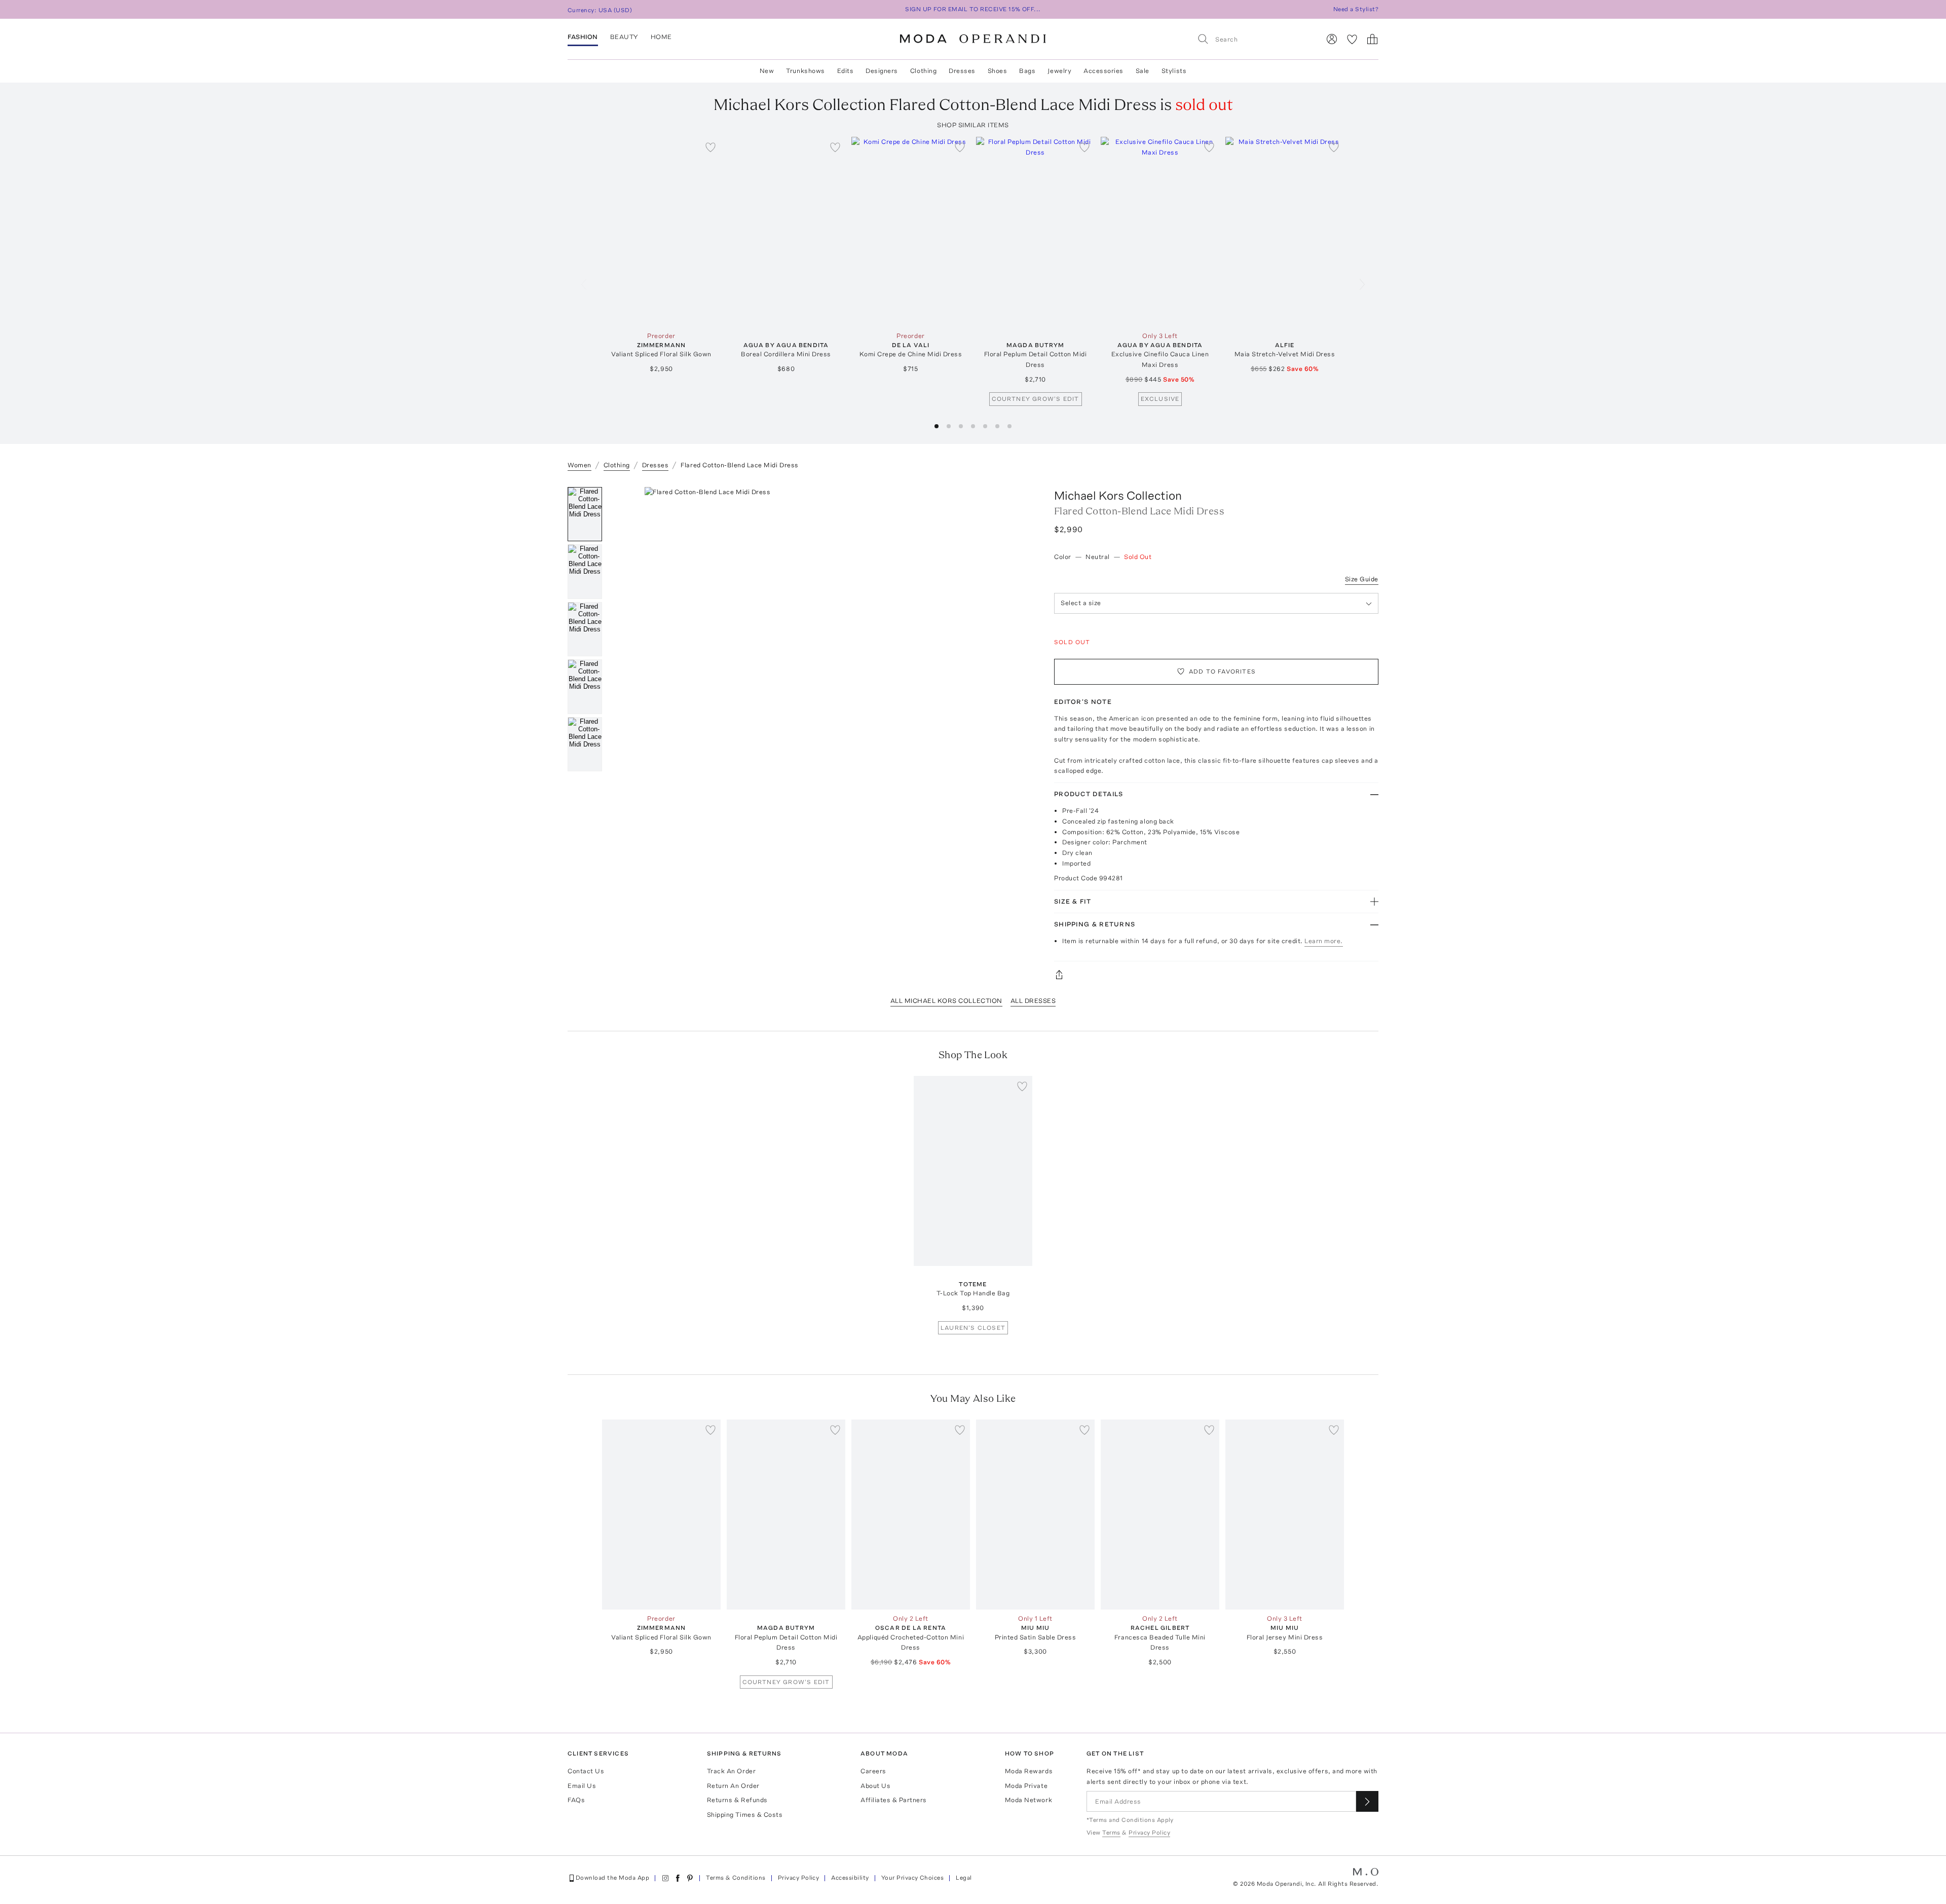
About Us (875, 1786)
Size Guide (1362, 579)
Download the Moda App (612, 1878)
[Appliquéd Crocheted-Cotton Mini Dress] (911, 1515)
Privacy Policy (799, 1878)
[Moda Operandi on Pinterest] (690, 1878)
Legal (964, 1878)
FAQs (576, 1800)
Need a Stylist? (1356, 9)
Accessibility (850, 1878)
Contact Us (586, 1771)
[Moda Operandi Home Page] (973, 39)
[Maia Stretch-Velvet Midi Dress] (1285, 232)
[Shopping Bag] (1372, 39)
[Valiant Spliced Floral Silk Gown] (661, 232)
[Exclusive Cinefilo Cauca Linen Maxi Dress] (1160, 232)
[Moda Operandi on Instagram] (665, 1878)
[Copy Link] (1216, 975)
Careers (873, 1771)
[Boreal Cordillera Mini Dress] (786, 232)
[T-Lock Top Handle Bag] (973, 1171)
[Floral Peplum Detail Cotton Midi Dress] (1035, 232)
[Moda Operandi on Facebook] (678, 1878)
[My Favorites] (1352, 39)
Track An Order (731, 1771)
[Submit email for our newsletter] (1367, 1801)
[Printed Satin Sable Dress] (1035, 1515)
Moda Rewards (1029, 1771)
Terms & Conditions (736, 1878)
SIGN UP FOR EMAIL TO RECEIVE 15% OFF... (973, 9)
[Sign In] (1332, 39)
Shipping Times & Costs (745, 1815)
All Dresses (1033, 1001)
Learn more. (1324, 941)
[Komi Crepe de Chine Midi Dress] (911, 232)
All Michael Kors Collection (946, 1001)
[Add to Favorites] (710, 147)
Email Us (582, 1786)
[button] (937, 426)
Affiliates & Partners (894, 1800)
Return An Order (733, 1786)
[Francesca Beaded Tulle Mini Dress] (1160, 1515)
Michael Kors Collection (1118, 495)
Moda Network (1028, 1800)
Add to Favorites (1222, 671)
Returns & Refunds (737, 1800)
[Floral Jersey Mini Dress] (1285, 1515)
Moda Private (1026, 1786)
